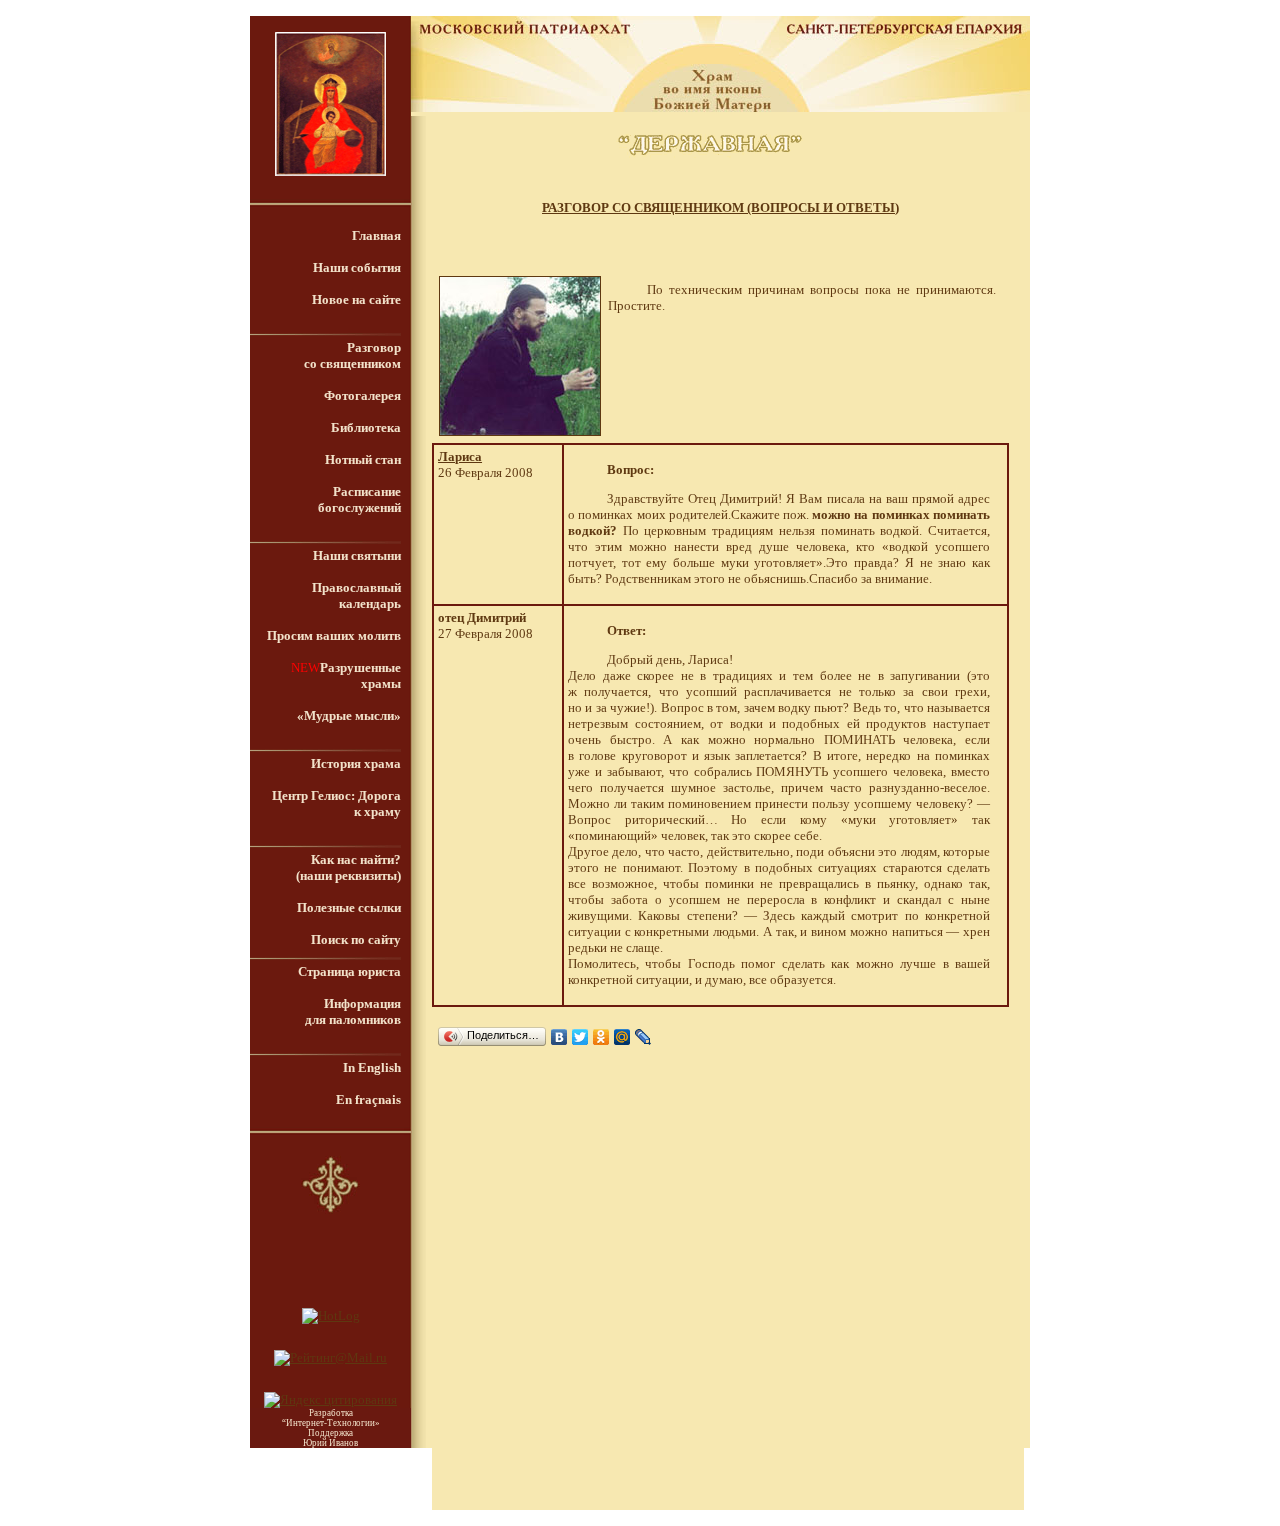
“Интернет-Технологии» (331, 1423)
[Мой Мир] (622, 1037)
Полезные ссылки (349, 907)
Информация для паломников (353, 1011)
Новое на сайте (356, 299)
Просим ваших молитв (334, 635)
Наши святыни (357, 555)
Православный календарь (356, 595)
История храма (356, 763)
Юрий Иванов (330, 1443)
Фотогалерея (362, 395)
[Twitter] (580, 1037)
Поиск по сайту (356, 939)
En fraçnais (368, 1099)
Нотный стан (363, 459)
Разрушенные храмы (360, 675)
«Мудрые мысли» (349, 715)
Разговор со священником (352, 355)
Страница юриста (349, 971)
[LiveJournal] (643, 1037)
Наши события (357, 267)
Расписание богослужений (359, 499)
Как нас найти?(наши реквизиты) (348, 867)
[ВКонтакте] (559, 1037)
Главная (376, 235)
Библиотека (366, 427)
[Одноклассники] (601, 1037)
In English (372, 1067)
